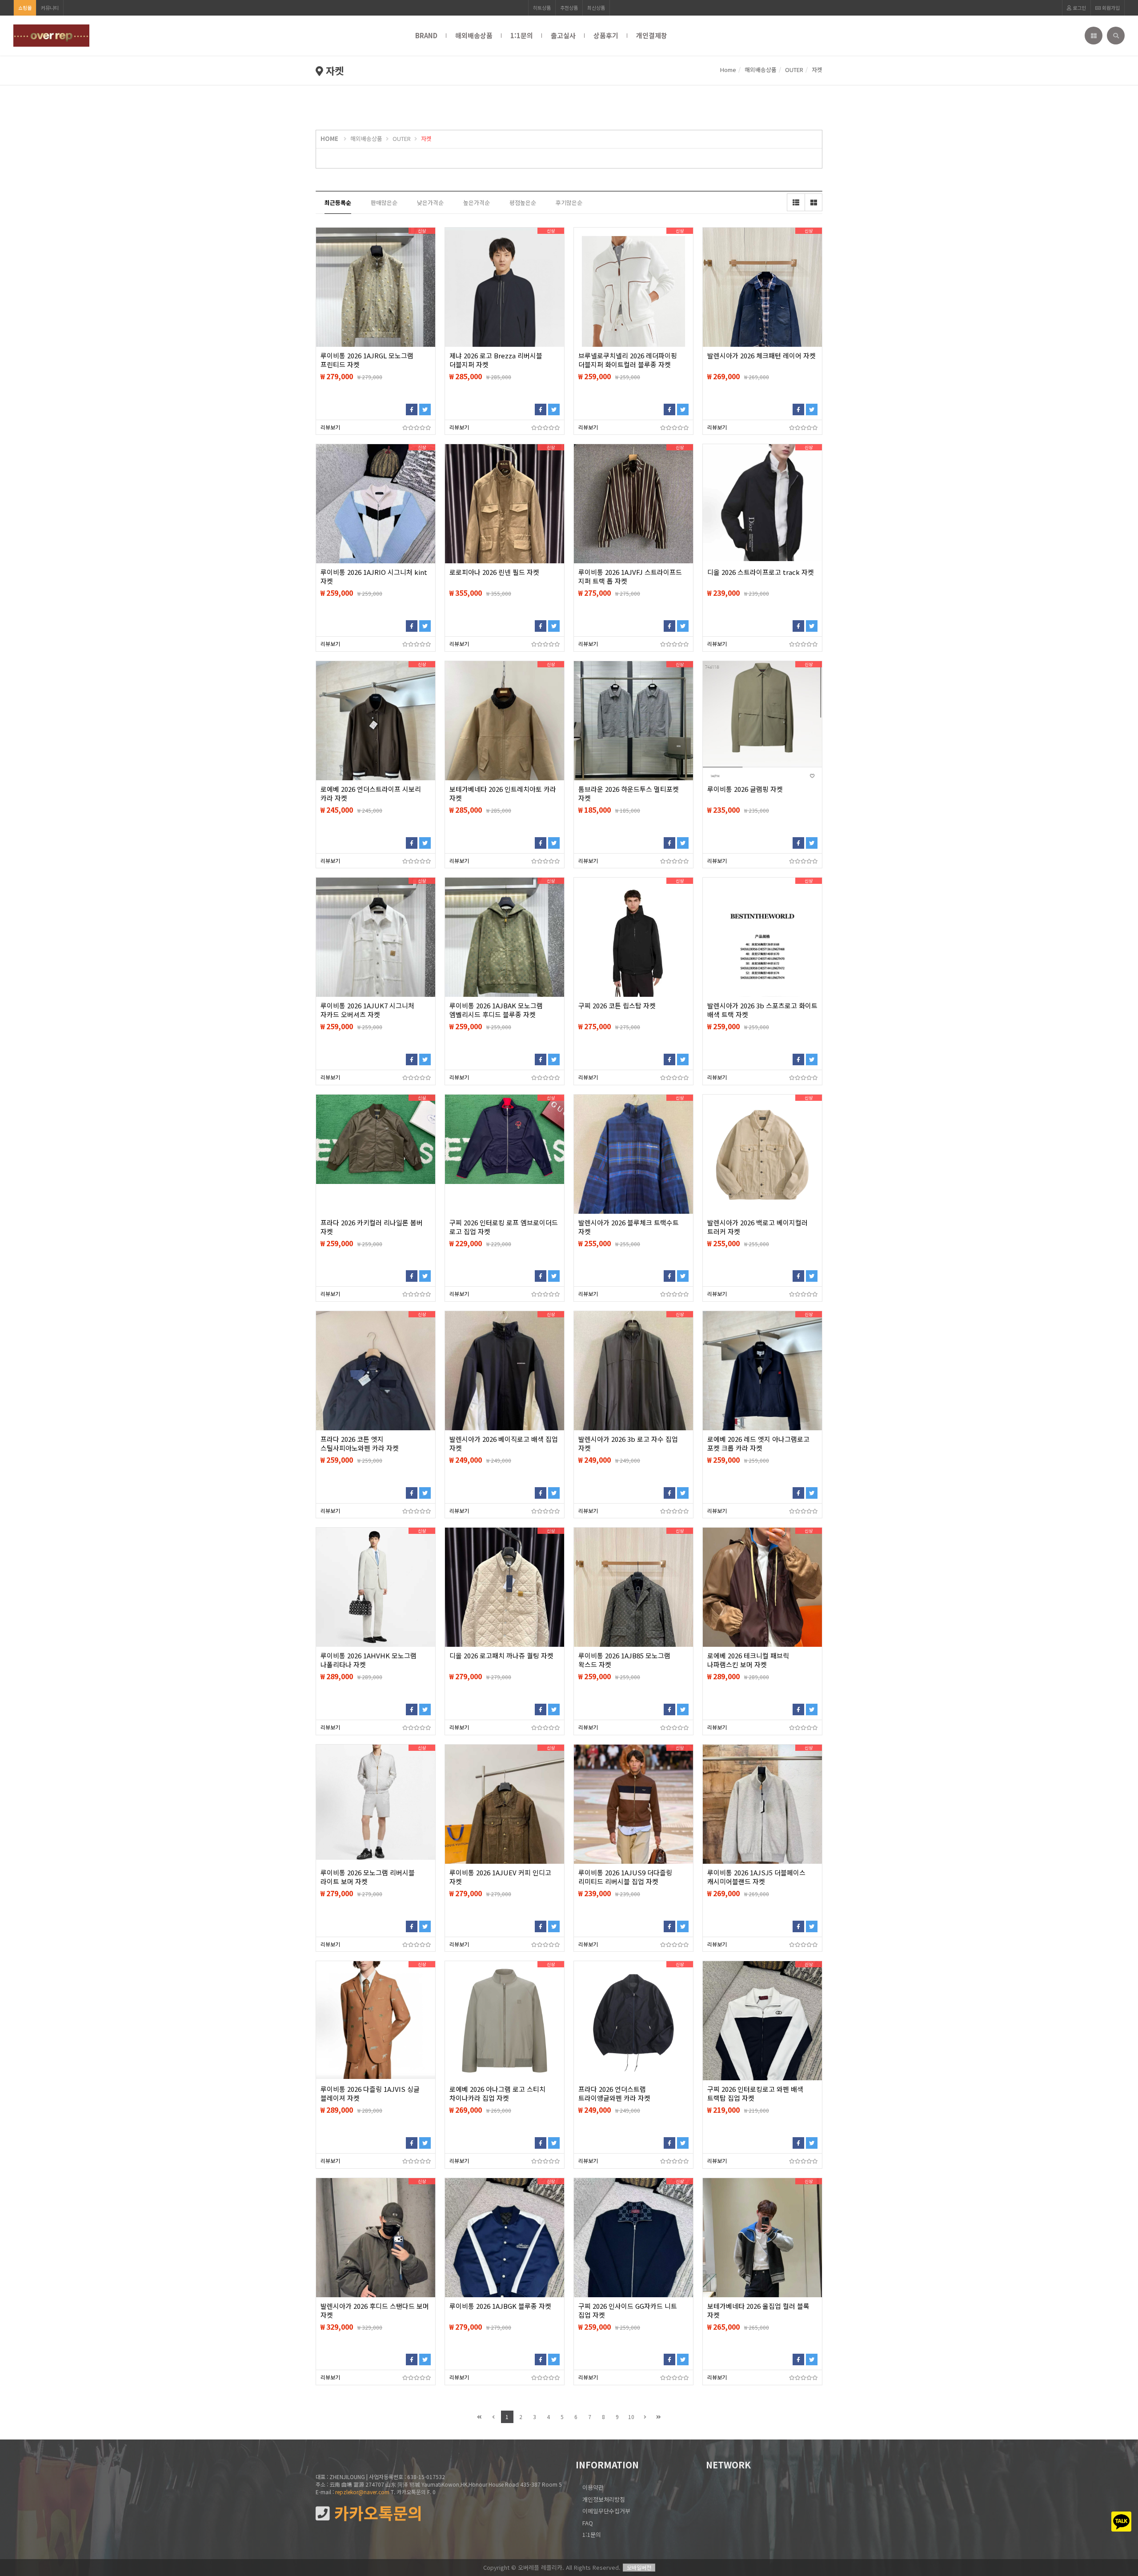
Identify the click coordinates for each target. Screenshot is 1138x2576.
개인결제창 (652, 35)
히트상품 (542, 8)
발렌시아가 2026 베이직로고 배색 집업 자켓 (504, 1444)
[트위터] (425, 409)
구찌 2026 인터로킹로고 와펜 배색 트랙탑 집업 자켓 (755, 2094)
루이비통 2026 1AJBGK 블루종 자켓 (500, 2306)
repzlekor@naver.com (362, 2492)
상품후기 (606, 35)
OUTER (794, 70)
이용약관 (593, 2487)
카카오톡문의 (376, 2513)
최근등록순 (338, 203)
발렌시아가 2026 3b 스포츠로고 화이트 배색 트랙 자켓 (762, 1010)
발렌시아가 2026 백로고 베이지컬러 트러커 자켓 (757, 1227)
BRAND (426, 35)
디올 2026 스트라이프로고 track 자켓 (761, 572)
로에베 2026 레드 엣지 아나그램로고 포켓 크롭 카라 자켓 (758, 1444)
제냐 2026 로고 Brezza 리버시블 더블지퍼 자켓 (496, 360)
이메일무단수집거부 (606, 2511)
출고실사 (563, 35)
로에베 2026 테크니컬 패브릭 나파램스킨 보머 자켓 (748, 1660)
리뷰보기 (330, 427)
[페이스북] (412, 409)
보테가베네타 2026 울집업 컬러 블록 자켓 (758, 2311)
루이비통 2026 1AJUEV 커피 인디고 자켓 (500, 1877)
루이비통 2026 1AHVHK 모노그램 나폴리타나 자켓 (369, 1660)
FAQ (588, 2523)
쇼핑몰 (25, 8)
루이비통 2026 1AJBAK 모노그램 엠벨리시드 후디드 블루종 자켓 (496, 1010)
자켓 (817, 70)
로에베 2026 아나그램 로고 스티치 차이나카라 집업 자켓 (497, 2094)
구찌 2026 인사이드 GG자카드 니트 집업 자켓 (628, 2311)
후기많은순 (569, 203)
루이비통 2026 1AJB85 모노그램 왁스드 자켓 (624, 1660)
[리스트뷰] (796, 202)
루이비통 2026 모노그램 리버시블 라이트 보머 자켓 (368, 1877)
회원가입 (1110, 8)
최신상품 (596, 8)
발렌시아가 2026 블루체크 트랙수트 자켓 (629, 1227)
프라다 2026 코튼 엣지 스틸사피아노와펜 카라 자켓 (360, 1444)
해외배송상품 (474, 35)
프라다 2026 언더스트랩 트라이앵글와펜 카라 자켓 (614, 2094)
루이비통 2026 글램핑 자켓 (745, 789)
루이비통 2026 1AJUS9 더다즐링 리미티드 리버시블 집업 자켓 (625, 1877)
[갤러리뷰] (813, 202)
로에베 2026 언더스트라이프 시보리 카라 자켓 (371, 794)
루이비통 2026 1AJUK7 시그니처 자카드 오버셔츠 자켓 (367, 1010)
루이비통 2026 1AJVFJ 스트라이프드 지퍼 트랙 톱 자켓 (630, 577)
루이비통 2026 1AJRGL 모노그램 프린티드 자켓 (367, 360)
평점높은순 (523, 203)
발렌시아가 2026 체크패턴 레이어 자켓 (761, 356)
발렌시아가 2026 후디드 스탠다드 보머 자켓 (375, 2311)
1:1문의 (522, 35)
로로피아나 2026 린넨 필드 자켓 (494, 572)
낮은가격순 (430, 203)
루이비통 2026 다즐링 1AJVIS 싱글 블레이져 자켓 (370, 2094)
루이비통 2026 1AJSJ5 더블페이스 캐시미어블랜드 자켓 (756, 1877)
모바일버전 (639, 2567)
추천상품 (569, 8)
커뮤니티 (50, 8)
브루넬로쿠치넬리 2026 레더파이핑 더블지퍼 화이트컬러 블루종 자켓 (628, 360)
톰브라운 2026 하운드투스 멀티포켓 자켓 (629, 794)
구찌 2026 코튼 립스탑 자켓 (617, 1006)
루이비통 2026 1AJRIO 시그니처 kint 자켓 (374, 577)
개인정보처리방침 (604, 2499)
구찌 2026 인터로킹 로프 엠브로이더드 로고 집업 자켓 (504, 1227)
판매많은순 (384, 203)
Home (728, 70)
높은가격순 (477, 203)
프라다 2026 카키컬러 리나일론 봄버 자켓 (372, 1227)
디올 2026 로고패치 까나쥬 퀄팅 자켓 (501, 1656)
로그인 (1079, 8)
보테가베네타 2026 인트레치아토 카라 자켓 (503, 794)
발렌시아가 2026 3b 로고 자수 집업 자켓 (628, 1444)
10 (631, 2417)
